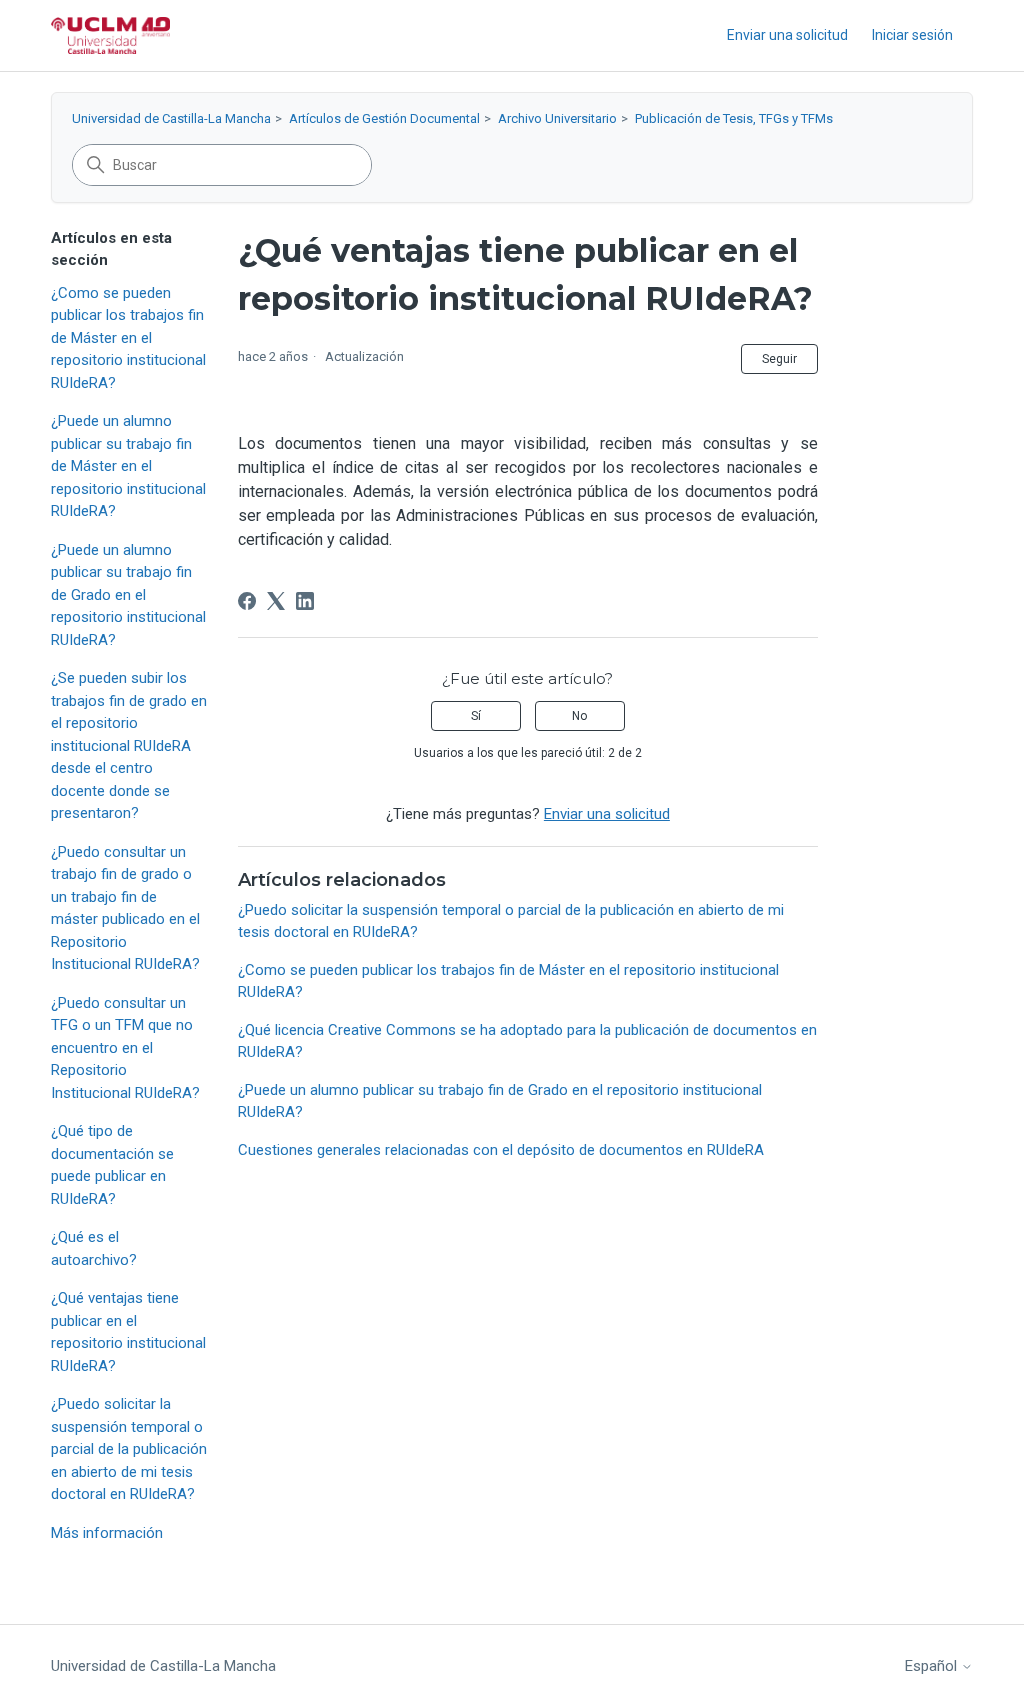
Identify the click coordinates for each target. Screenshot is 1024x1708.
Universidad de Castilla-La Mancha (171, 118)
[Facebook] (247, 601)
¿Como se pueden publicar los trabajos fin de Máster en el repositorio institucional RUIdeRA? (128, 338)
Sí (476, 716)
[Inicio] (110, 35)
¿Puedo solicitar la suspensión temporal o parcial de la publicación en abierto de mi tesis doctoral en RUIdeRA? (129, 1449)
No (579, 716)
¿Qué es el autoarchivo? (94, 1248)
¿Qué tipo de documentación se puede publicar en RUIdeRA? (112, 1165)
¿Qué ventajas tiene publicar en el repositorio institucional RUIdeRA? (128, 1332)
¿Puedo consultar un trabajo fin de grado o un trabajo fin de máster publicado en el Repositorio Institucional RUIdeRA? (125, 908)
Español (933, 1666)
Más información (107, 1533)
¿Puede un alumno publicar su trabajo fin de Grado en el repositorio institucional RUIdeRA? (128, 595)
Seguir (779, 359)
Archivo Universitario (557, 118)
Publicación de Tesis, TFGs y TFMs (734, 118)
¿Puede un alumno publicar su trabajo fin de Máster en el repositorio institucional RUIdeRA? (128, 466)
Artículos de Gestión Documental (384, 118)
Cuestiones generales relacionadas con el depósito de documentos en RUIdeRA (501, 1150)
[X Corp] (276, 601)
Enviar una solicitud (787, 35)
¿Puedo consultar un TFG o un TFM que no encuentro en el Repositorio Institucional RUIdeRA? (125, 1048)
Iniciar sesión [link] (912, 35)
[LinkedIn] (305, 601)
